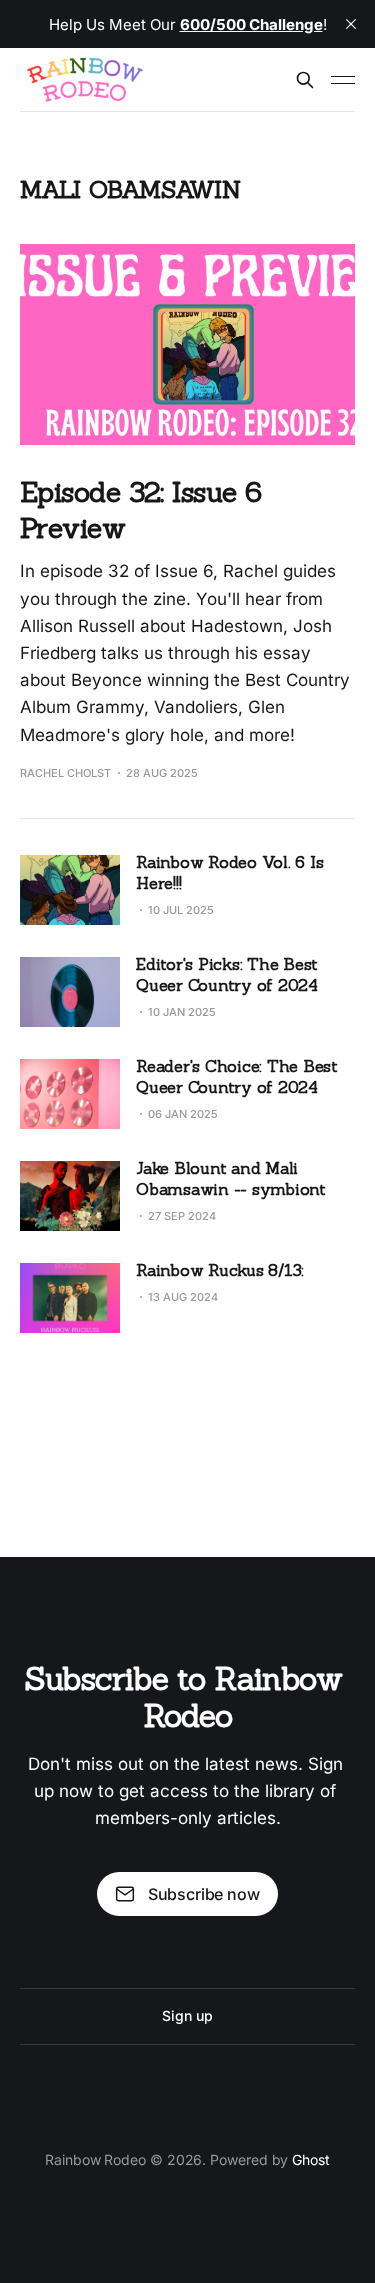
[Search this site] (305, 80)
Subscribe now (204, 1894)
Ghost (311, 2159)
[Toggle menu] (343, 80)
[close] (351, 24)
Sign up (187, 2015)
